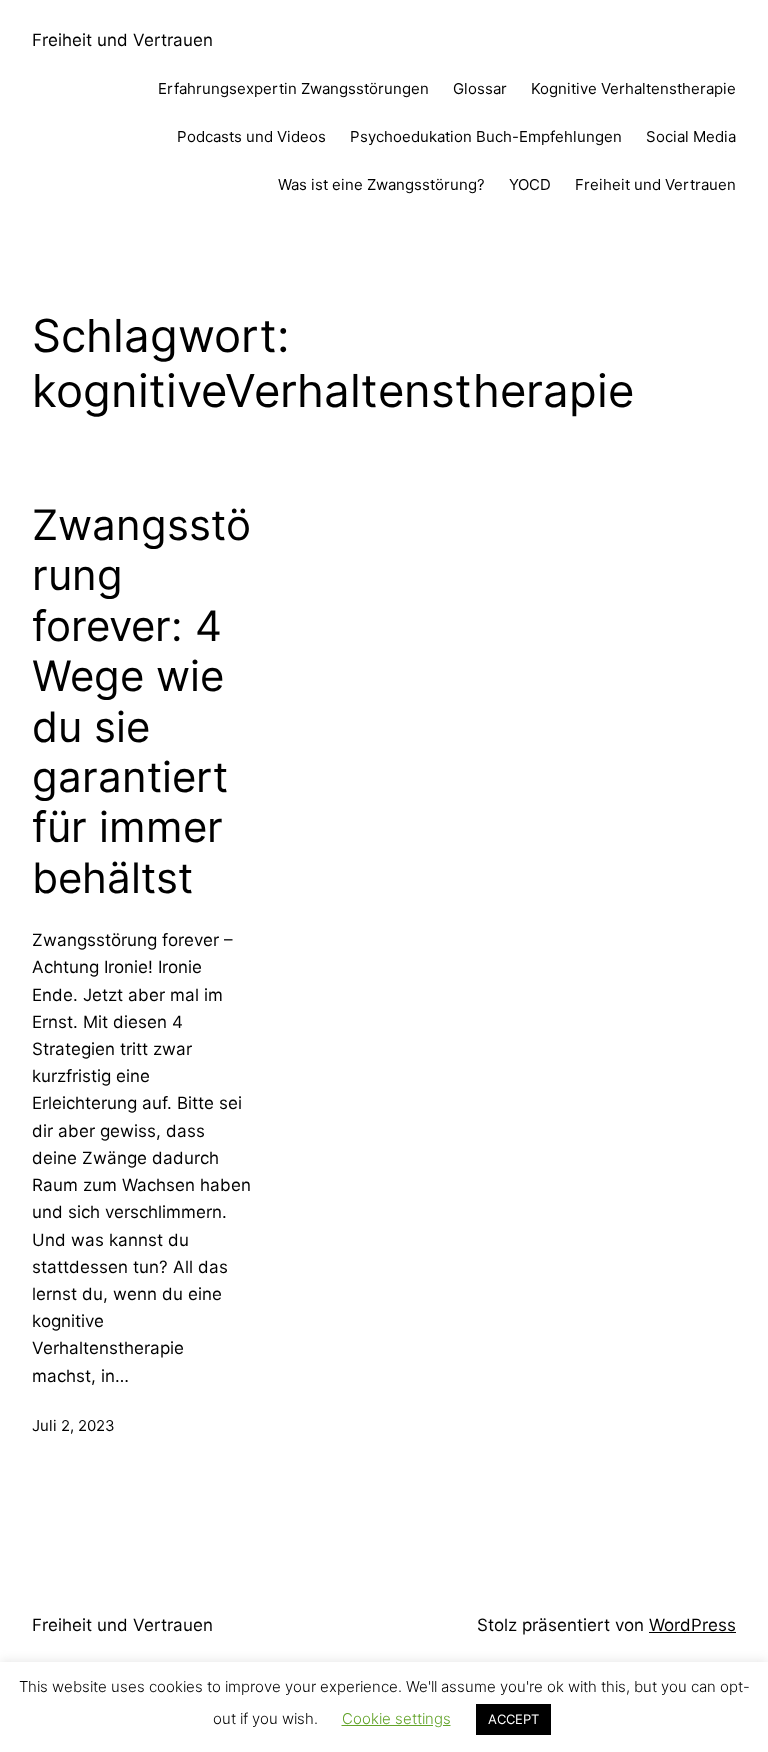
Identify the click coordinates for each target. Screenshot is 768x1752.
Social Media (691, 136)
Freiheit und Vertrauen (122, 40)
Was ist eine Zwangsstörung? (381, 184)
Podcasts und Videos (251, 136)
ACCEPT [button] (513, 1719)
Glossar (480, 88)
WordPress (692, 1625)
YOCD (530, 184)
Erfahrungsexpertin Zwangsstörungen (293, 88)
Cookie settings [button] (396, 1718)
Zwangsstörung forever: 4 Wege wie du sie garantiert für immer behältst (141, 701)
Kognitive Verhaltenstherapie (633, 88)
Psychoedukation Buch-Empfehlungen (486, 136)
